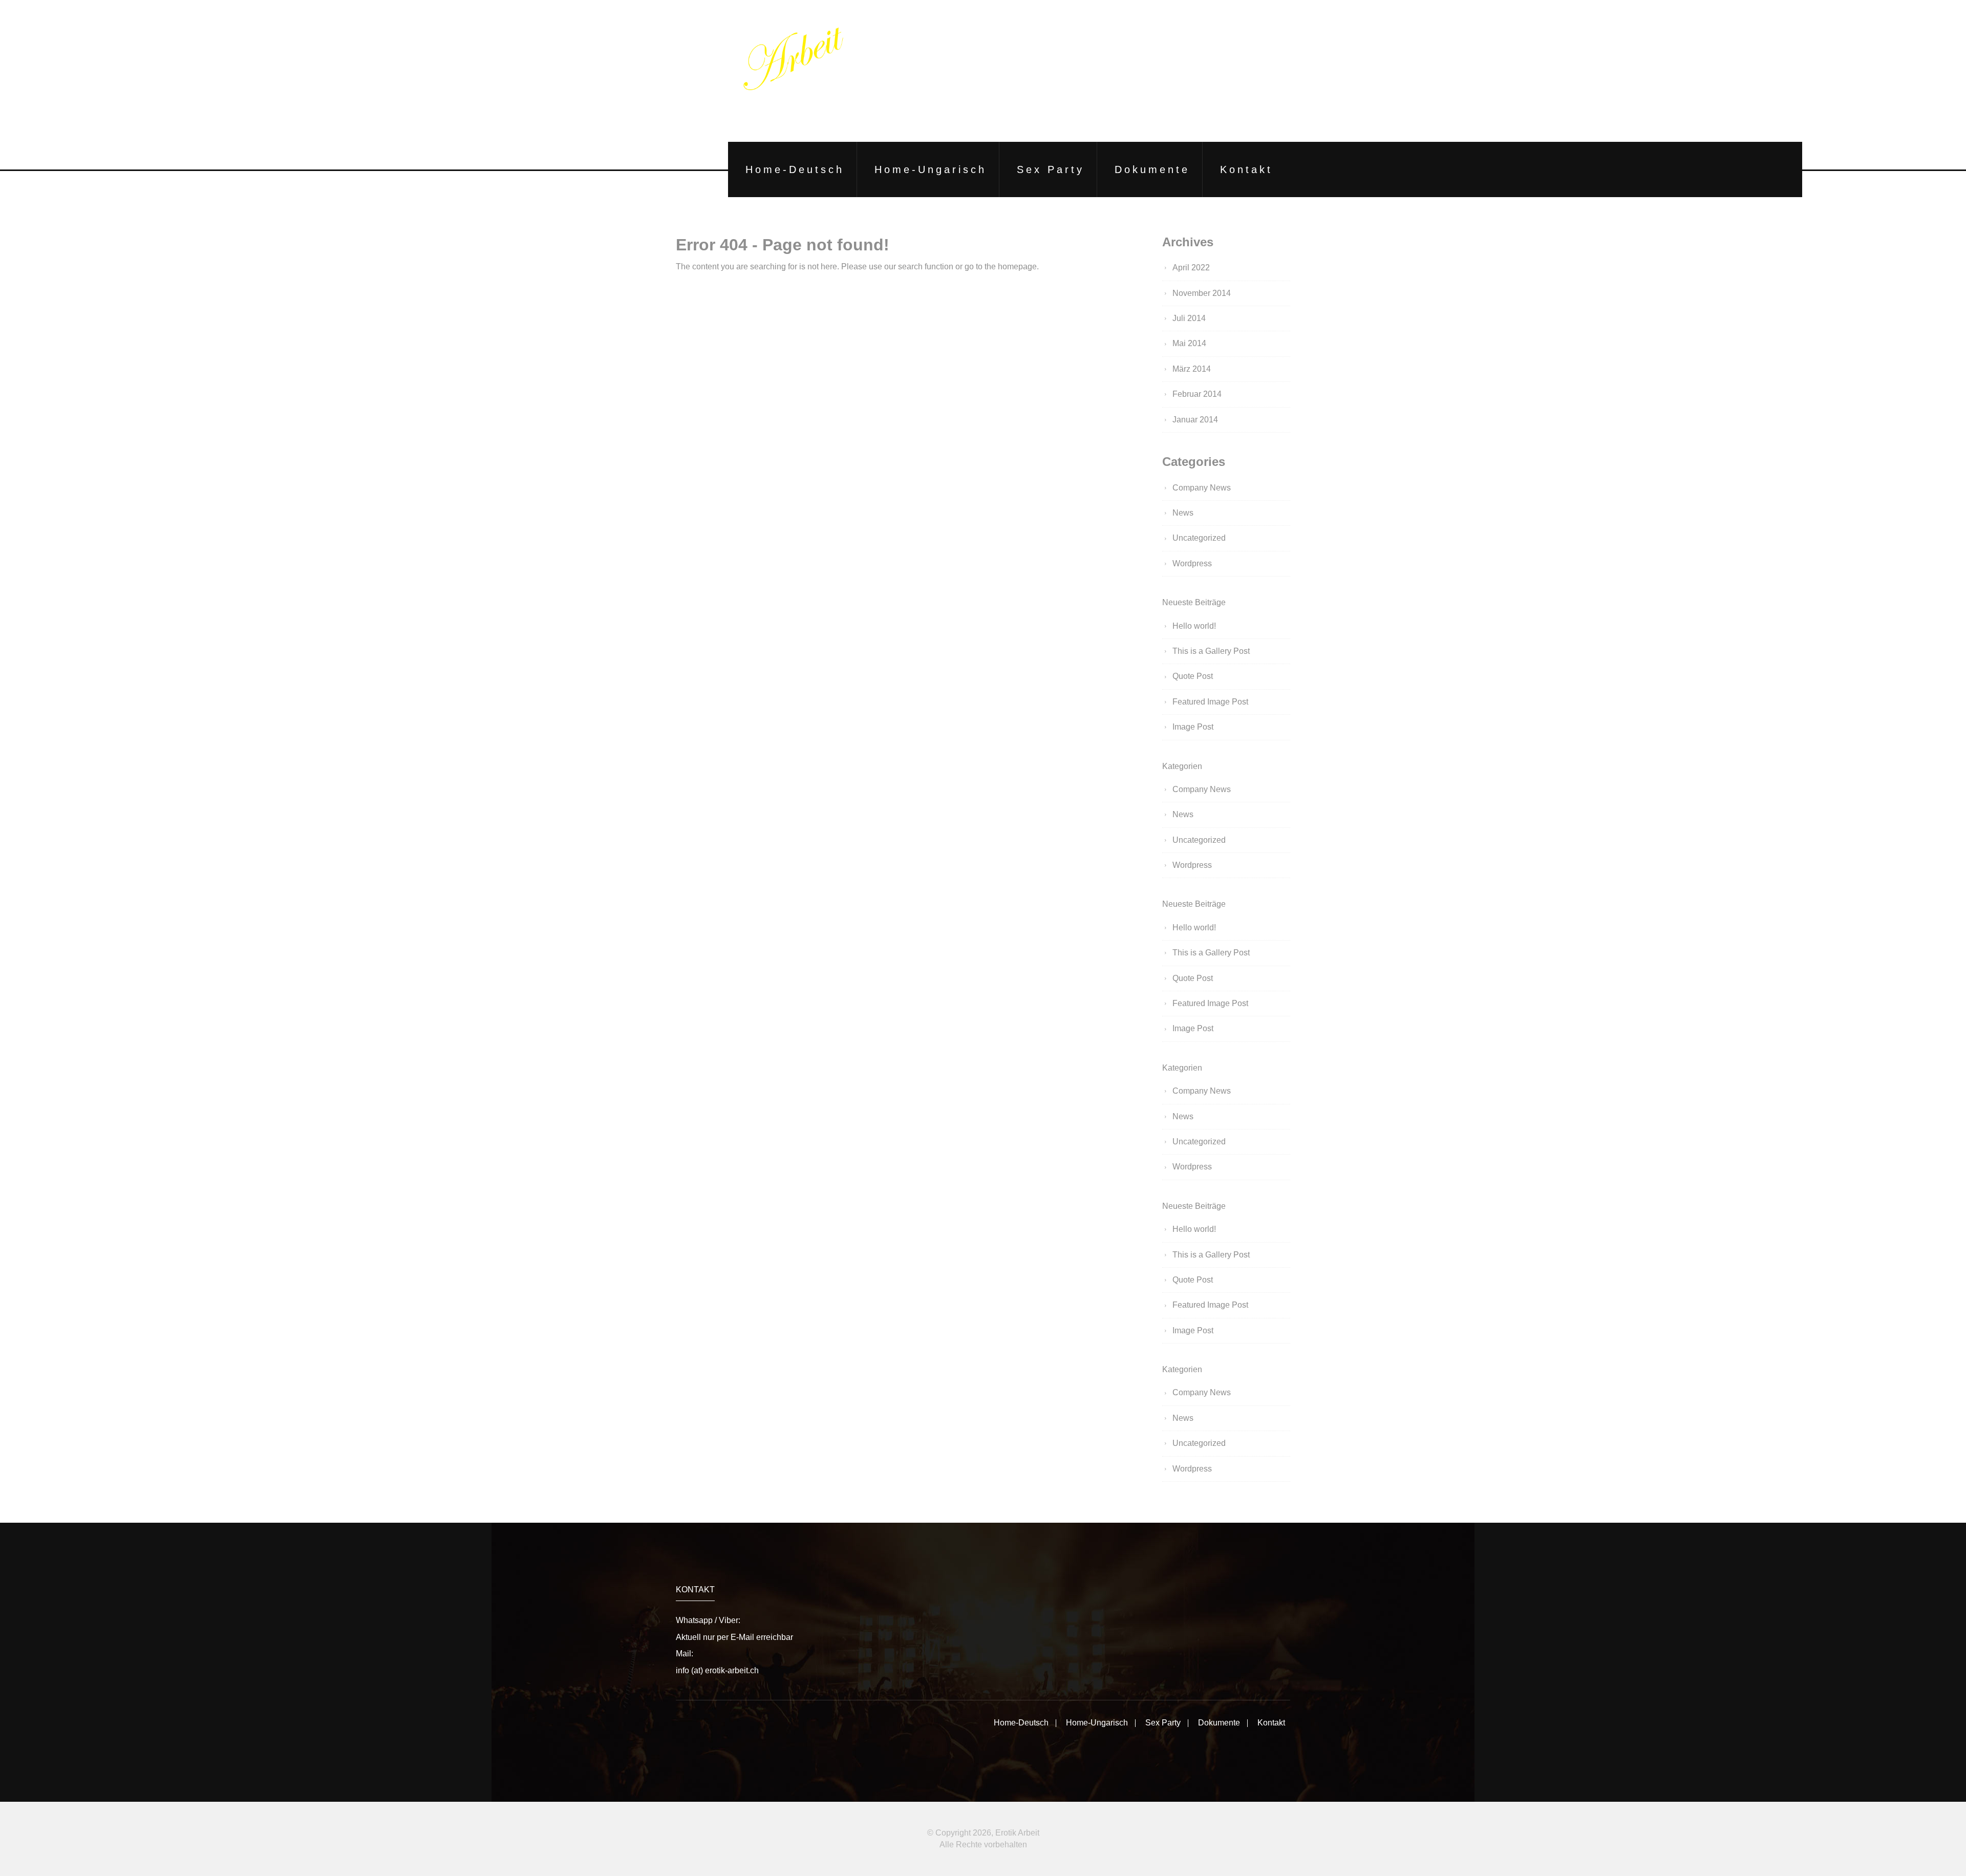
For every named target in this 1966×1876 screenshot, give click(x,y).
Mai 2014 (1189, 343)
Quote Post (1193, 676)
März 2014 (1192, 369)
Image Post (1193, 727)
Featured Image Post (1210, 702)
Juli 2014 (1189, 318)
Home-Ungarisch (931, 169)
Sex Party (1051, 169)
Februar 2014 (1197, 394)
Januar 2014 (1195, 420)
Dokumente (1152, 169)
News (1183, 513)
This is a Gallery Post (1211, 651)
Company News (1202, 488)
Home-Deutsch (795, 169)
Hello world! (1194, 626)
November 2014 (1202, 293)
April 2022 (1191, 268)
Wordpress (1192, 563)
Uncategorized (1199, 538)
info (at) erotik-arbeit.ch (717, 1670)
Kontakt (1246, 169)
